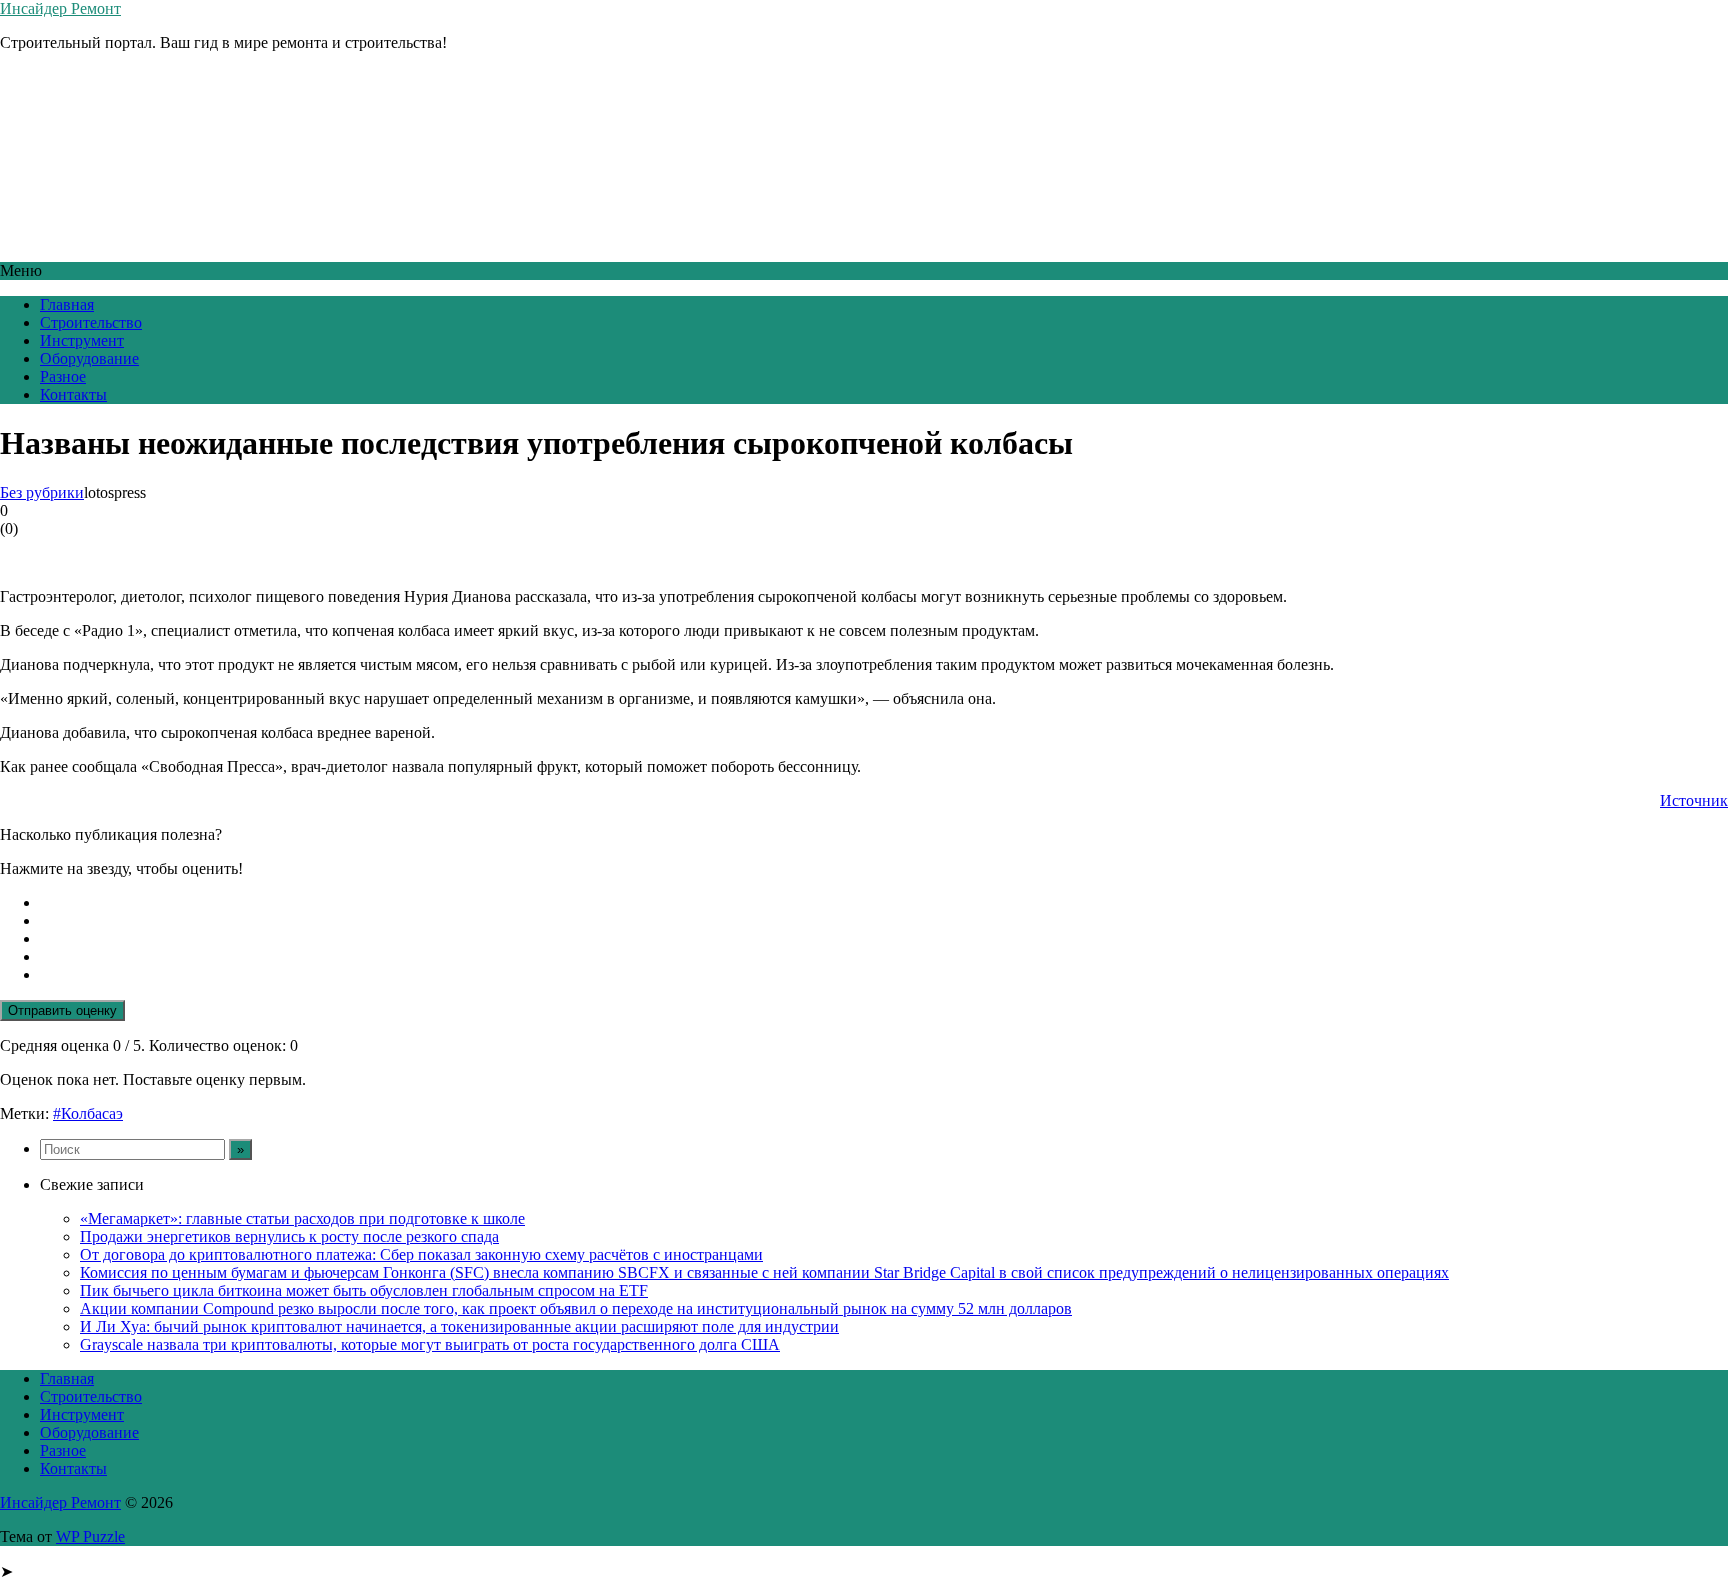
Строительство (91, 322)
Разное (63, 376)
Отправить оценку (62, 1010)
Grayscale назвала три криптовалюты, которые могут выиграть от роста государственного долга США (430, 1344)
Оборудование (89, 358)
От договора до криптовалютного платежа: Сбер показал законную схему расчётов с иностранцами (421, 1254)
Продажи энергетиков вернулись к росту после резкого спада (289, 1236)
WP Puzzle (90, 1536)
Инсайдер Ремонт (60, 8)
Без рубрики (42, 492)
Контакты (73, 394)
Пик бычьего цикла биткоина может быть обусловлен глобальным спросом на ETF (364, 1290)
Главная (67, 304)
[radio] (884, 903)
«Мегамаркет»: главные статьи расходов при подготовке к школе (302, 1218)
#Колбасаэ (88, 1113)
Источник (1694, 800)
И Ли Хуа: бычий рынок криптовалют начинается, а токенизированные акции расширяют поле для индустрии (459, 1326)
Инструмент (82, 340)
